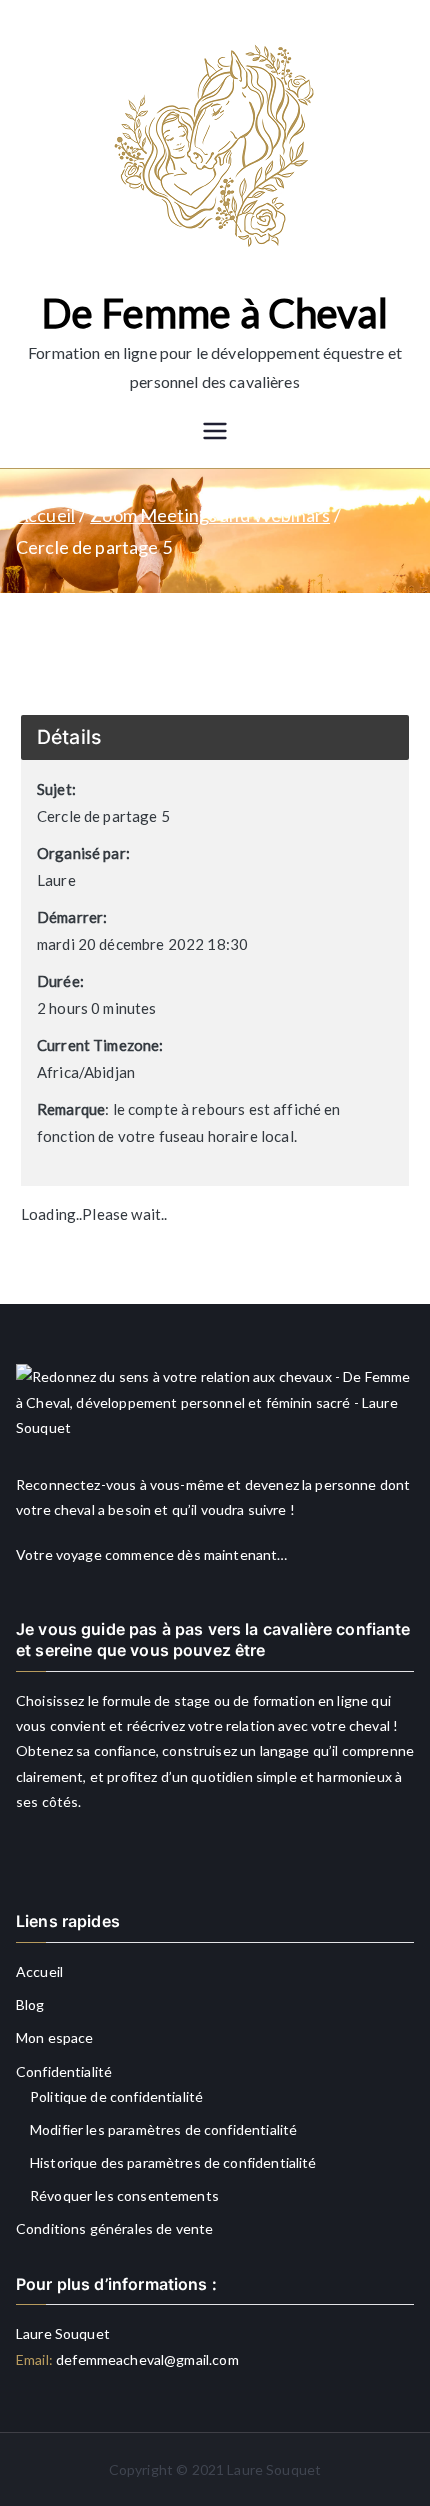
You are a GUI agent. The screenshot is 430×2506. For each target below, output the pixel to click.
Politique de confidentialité (116, 2096)
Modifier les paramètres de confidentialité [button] (163, 2129)
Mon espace (55, 2037)
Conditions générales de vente (114, 2228)
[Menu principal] (215, 432)
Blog (30, 2004)
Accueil (39, 1971)
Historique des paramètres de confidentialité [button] (173, 2162)
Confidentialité (64, 2071)
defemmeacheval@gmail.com (146, 2359)
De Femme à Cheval (215, 313)
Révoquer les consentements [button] (124, 2195)
